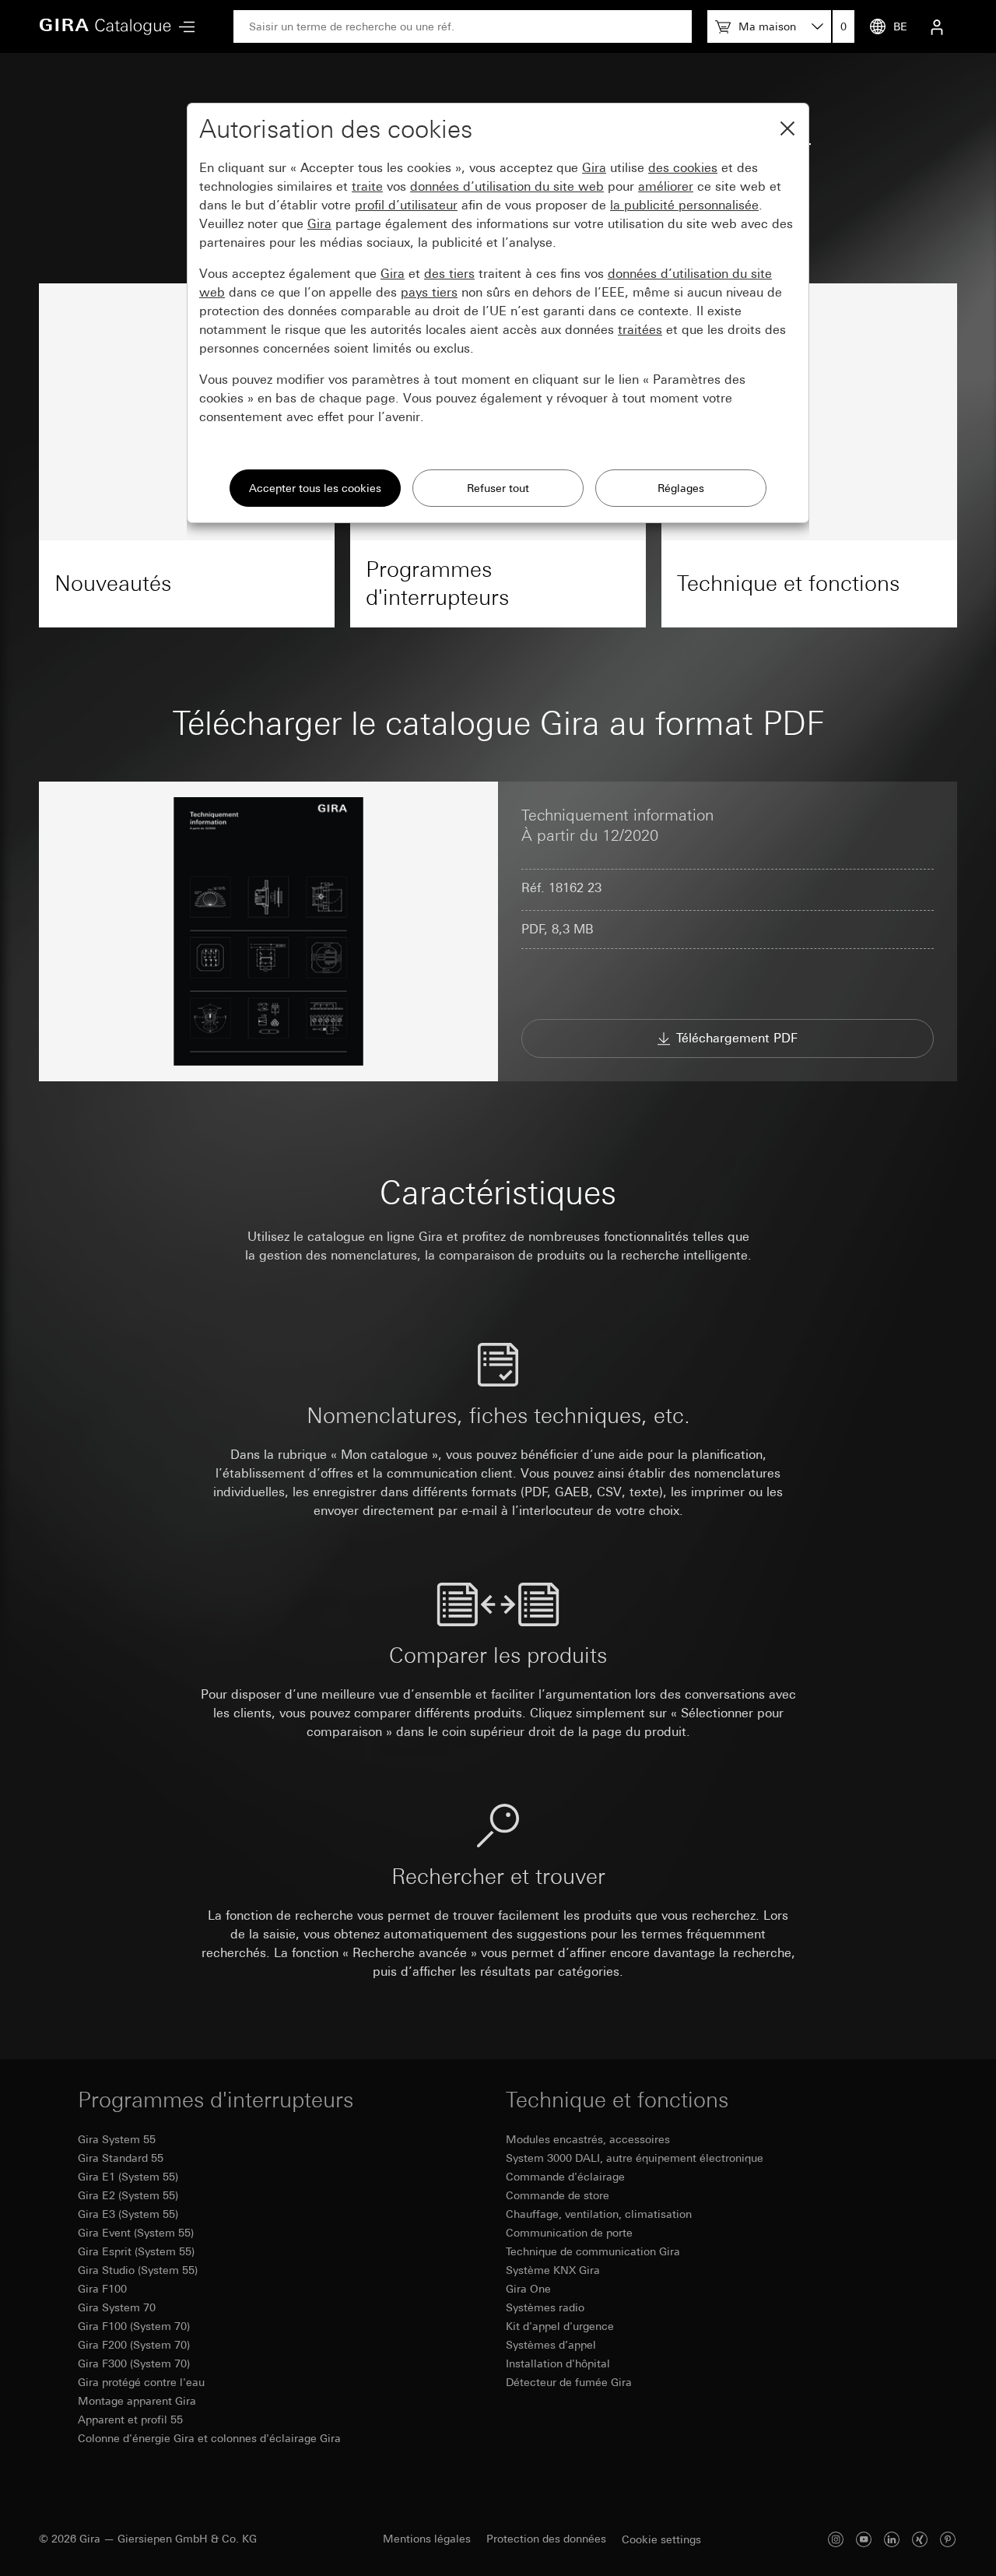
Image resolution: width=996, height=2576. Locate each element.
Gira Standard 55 (121, 2158)
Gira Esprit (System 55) (136, 2251)
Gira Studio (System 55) (138, 2270)
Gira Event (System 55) (136, 2233)
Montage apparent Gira (137, 2401)
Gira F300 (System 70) (134, 2363)
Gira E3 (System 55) (128, 2214)
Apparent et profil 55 (130, 2420)
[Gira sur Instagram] (836, 2539)
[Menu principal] (183, 27)
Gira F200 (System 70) (134, 2345)
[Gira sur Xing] (920, 2539)
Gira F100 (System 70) (134, 2326)
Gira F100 (102, 2289)
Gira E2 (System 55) (128, 2195)
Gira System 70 (117, 2307)
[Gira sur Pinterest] (948, 2539)
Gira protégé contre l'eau (141, 2382)
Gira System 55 (117, 2139)
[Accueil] (105, 26)
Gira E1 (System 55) (128, 2177)
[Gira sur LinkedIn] (892, 2539)
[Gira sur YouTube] (864, 2539)
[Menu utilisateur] (937, 26)
